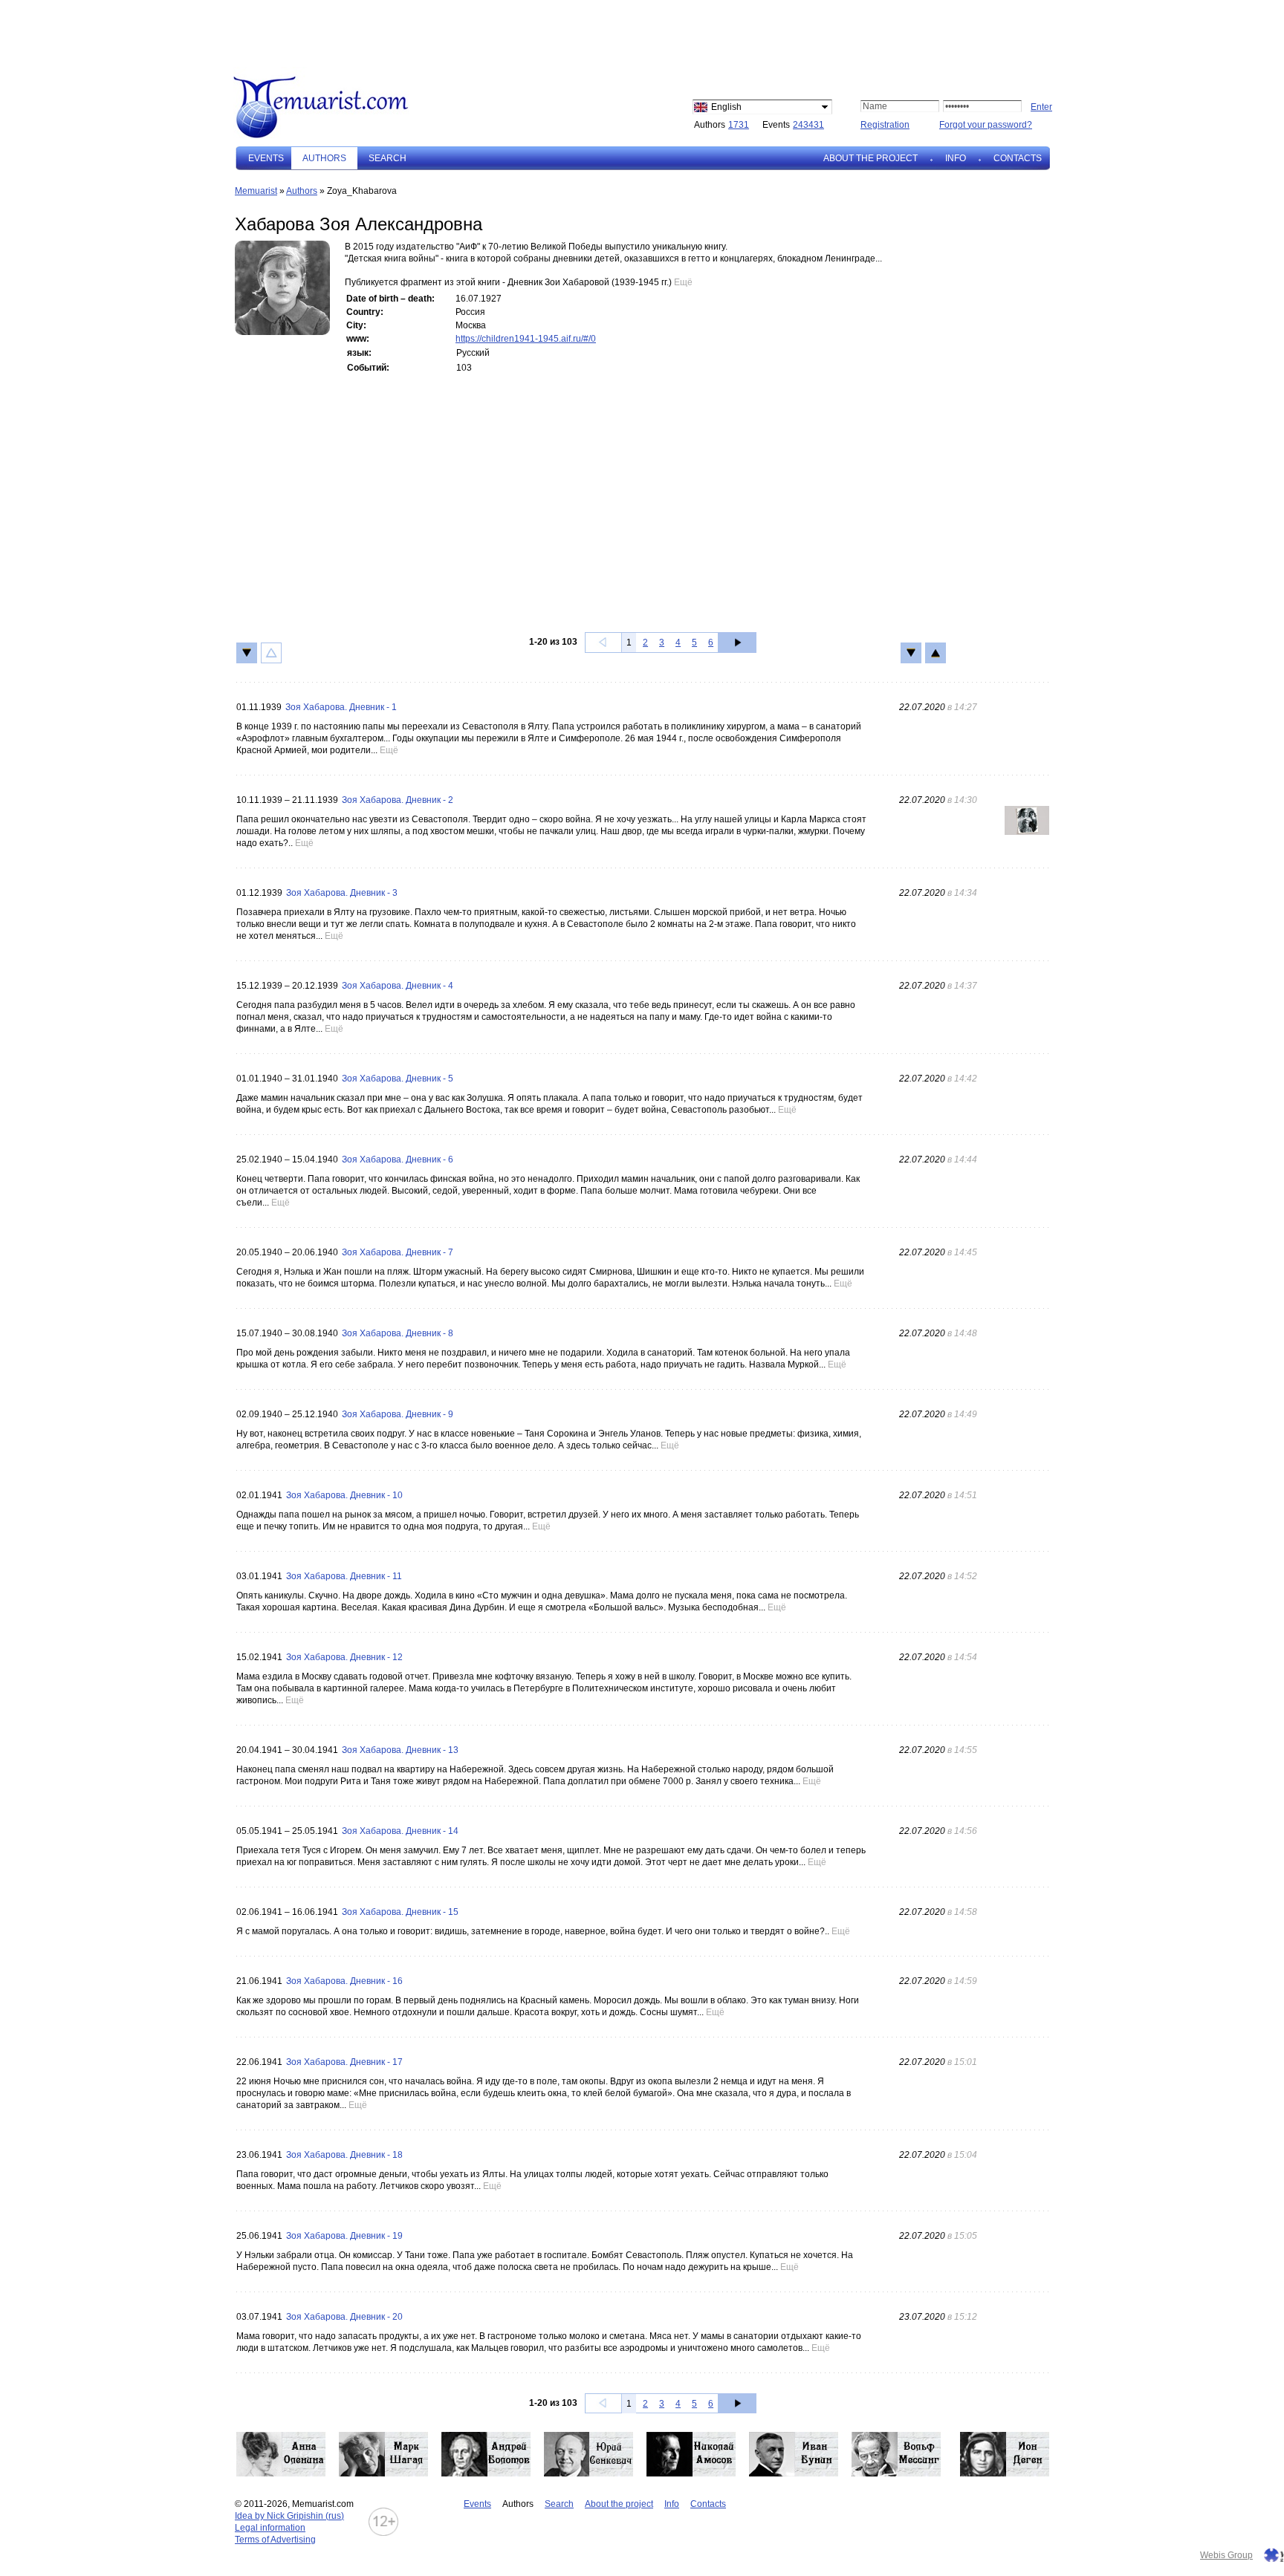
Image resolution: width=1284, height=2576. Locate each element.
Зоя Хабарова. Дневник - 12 (344, 1657)
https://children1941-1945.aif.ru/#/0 (526, 339)
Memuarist (256, 191)
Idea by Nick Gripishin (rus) (289, 2516)
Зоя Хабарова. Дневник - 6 (398, 1159)
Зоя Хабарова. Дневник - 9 (398, 1414)
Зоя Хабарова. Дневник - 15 (400, 1912)
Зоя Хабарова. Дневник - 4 (398, 986)
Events (266, 158)
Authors (302, 191)
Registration (885, 125)
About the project (870, 158)
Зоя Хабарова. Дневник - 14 (400, 1831)
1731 (739, 125)
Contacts (1018, 158)
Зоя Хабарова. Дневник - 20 (344, 2317)
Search (388, 158)
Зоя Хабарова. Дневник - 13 (400, 1750)
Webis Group (1226, 2555)
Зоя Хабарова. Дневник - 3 (342, 893)
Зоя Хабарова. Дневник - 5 (398, 1079)
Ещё (683, 282)
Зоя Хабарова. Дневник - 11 (344, 1576)
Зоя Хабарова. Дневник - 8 (398, 1333)
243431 (808, 125)
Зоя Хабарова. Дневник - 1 (341, 707)
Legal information (270, 2528)
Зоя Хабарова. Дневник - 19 (344, 2236)
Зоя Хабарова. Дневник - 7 (398, 1252)
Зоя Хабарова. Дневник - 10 (344, 1495)
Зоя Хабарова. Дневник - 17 (344, 2062)
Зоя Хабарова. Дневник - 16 (344, 1981)
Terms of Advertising (275, 2540)
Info (956, 158)
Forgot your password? (986, 125)
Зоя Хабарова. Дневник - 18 (344, 2155)
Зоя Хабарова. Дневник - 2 (398, 800)
